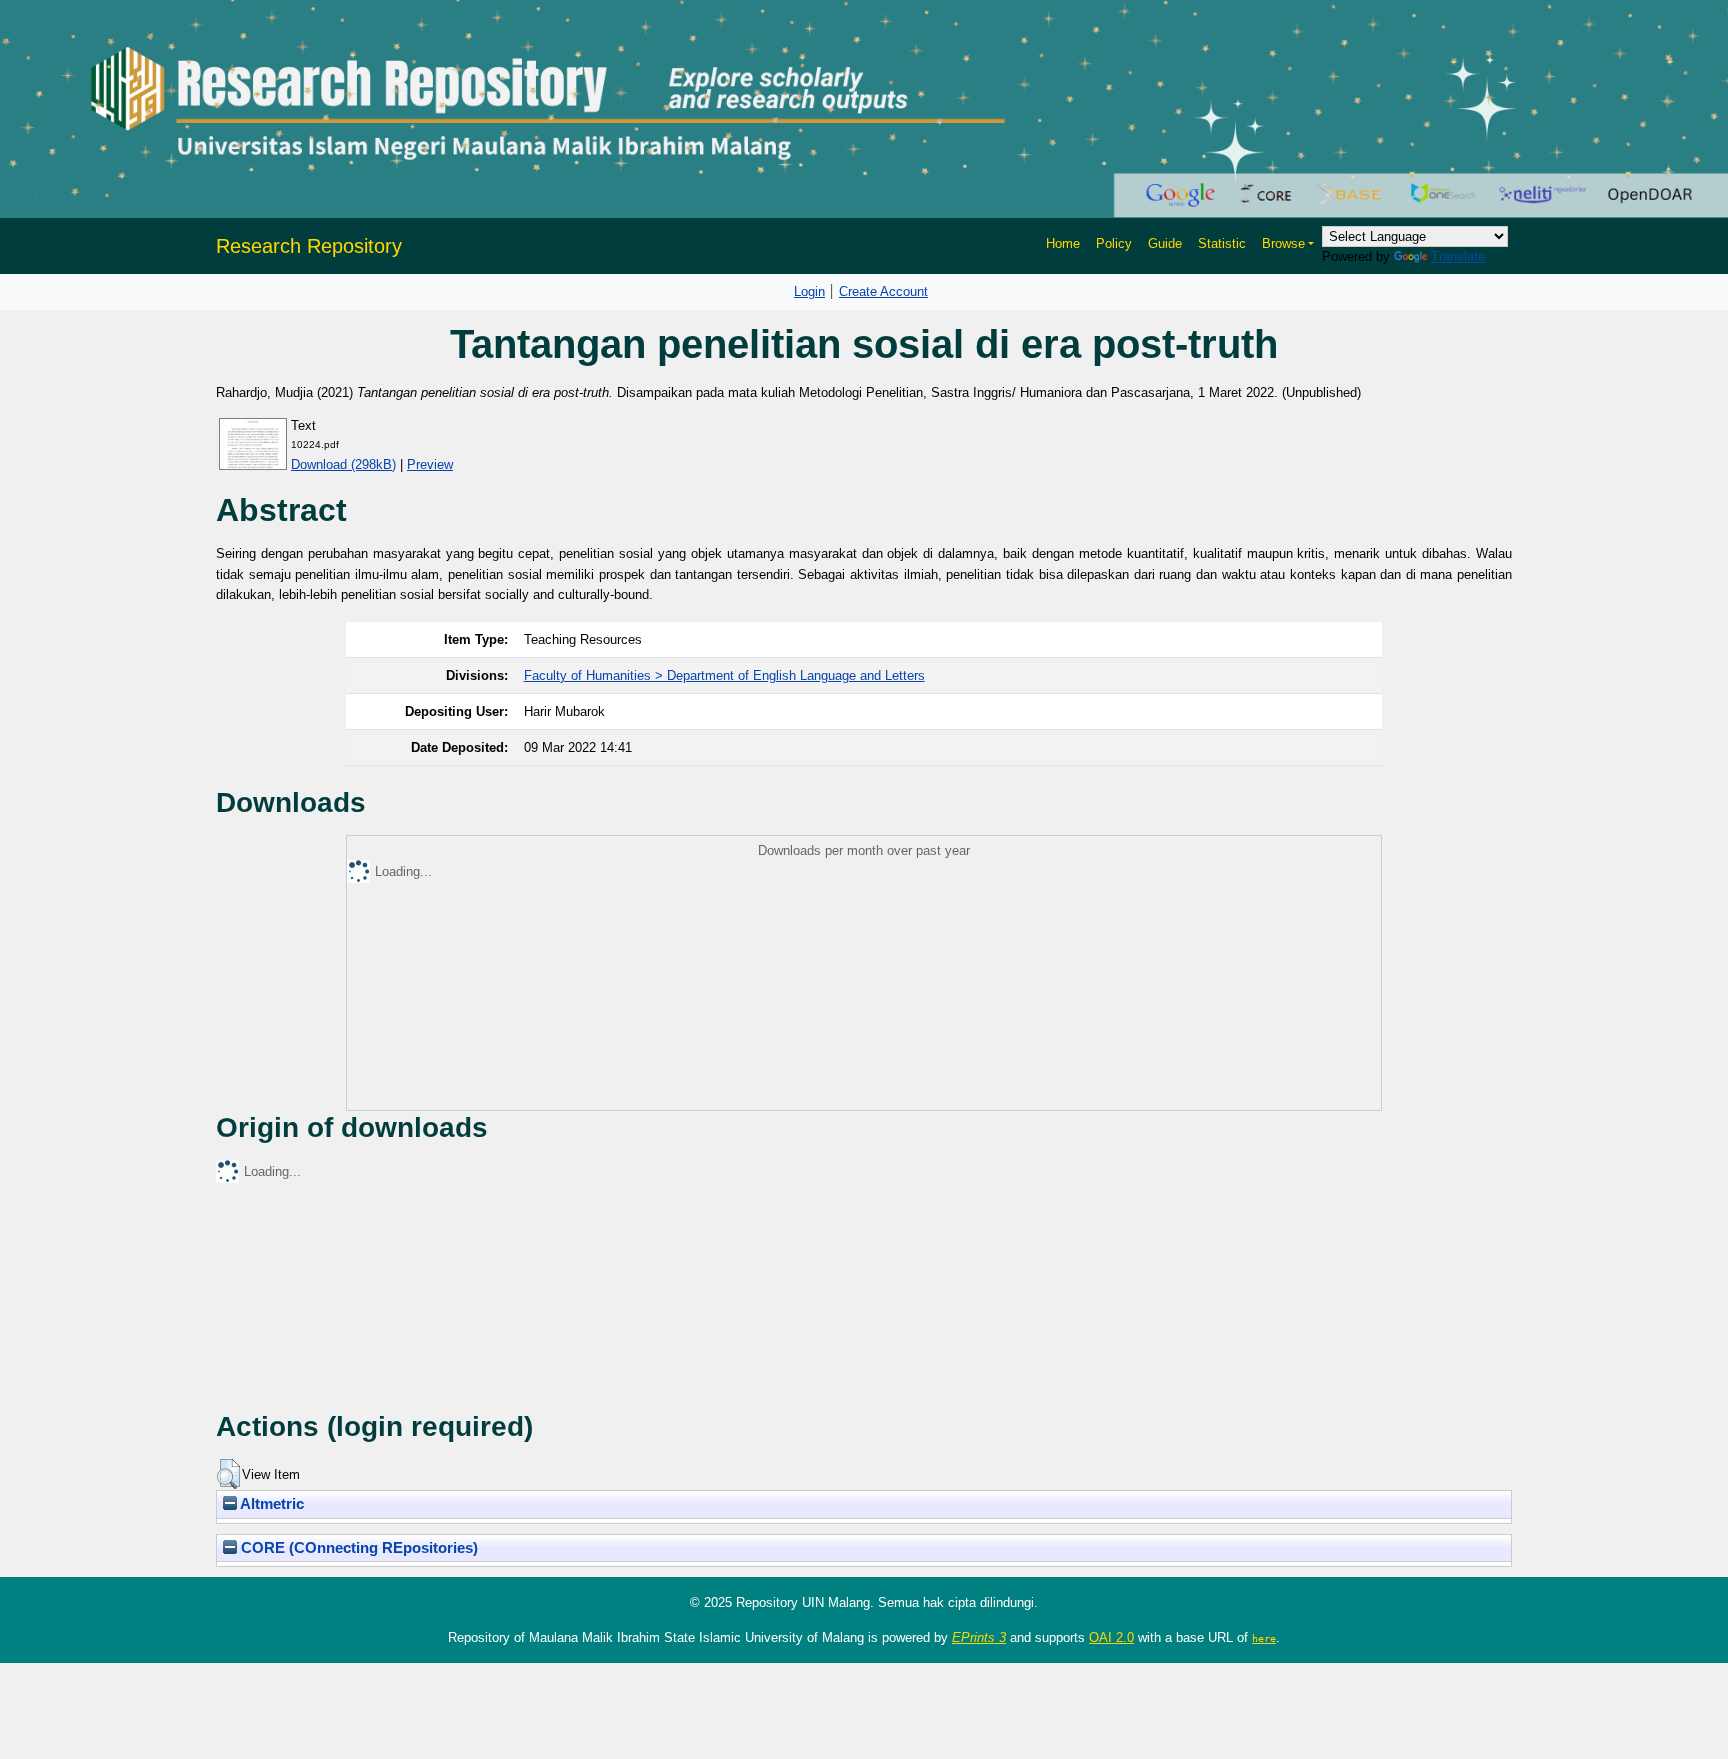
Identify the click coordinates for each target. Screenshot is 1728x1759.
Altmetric (270, 1504)
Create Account (883, 291)
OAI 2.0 (1111, 1637)
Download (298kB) (343, 464)
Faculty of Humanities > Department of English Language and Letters (724, 675)
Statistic (1222, 243)
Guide (1165, 243)
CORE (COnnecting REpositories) (357, 1548)
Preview (430, 464)
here (1264, 1638)
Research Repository (309, 246)
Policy (1114, 243)
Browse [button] (1283, 243)
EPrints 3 (979, 1637)
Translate (1458, 256)
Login (809, 291)
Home (1063, 243)
